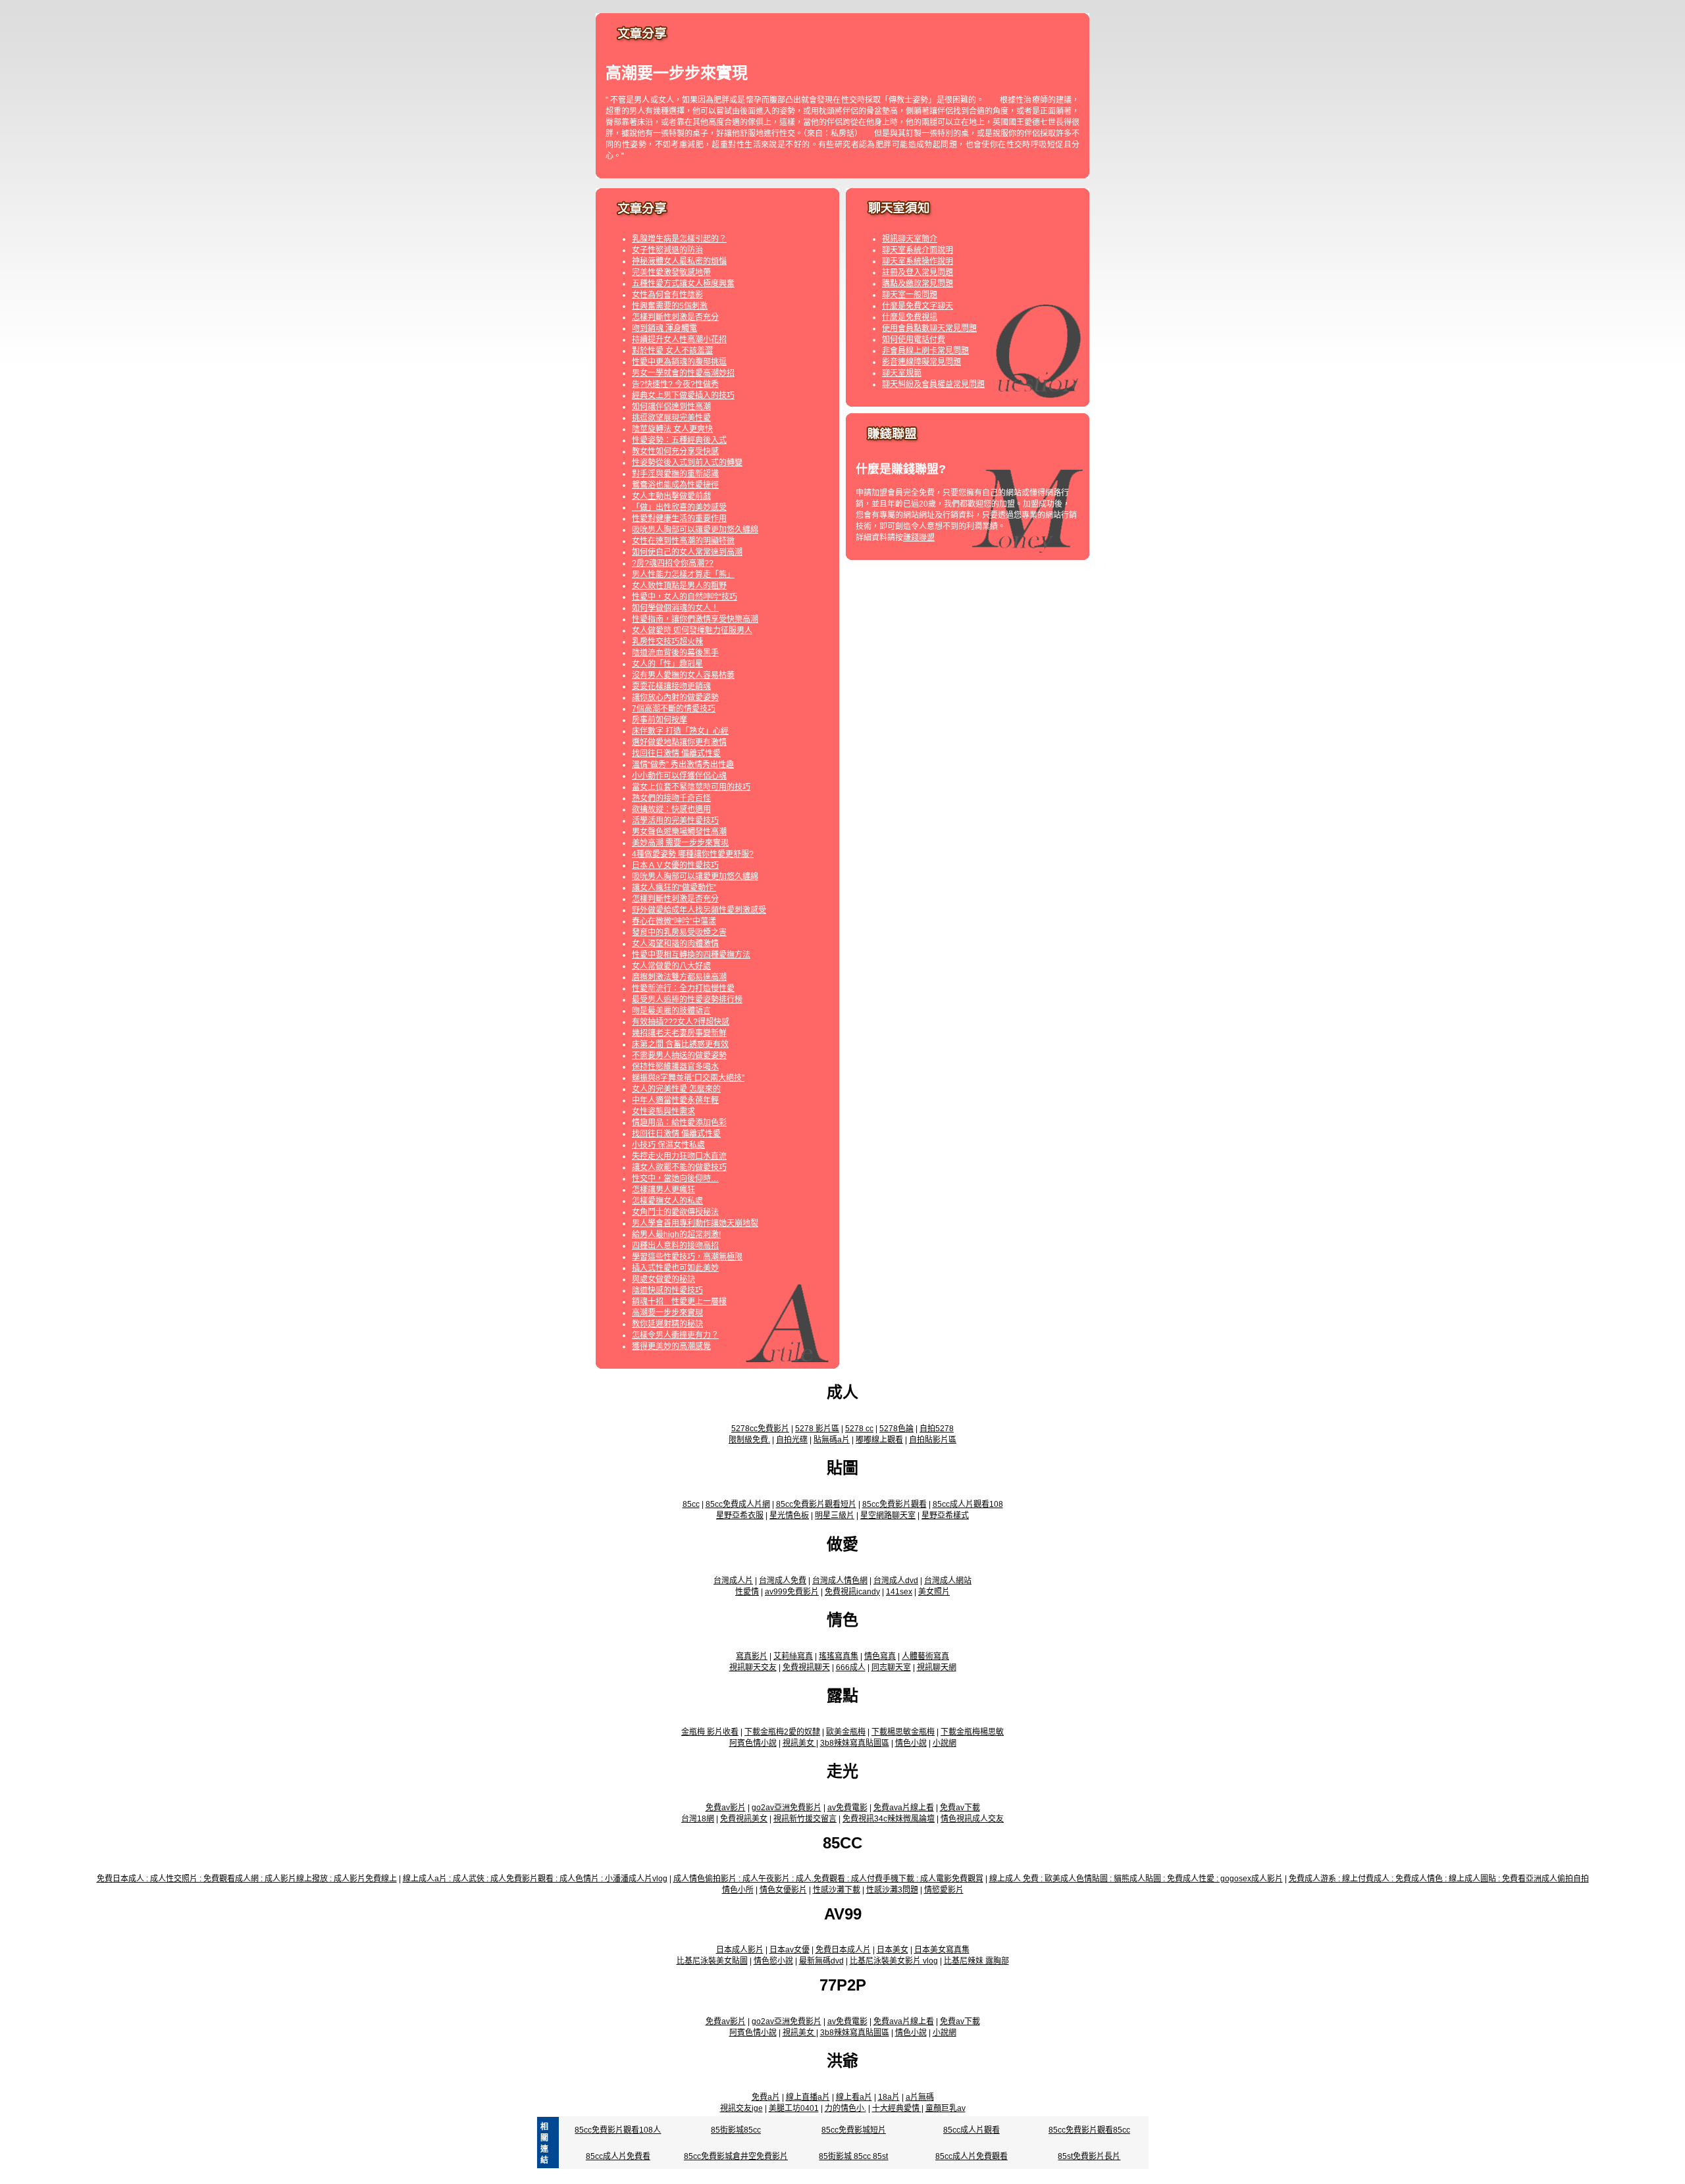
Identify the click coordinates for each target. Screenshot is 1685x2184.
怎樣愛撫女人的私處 (667, 1201)
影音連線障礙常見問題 (921, 362)
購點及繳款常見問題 (918, 284)
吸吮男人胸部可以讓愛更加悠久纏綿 (695, 530)
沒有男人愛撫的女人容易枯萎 (683, 675)
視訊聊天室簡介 (910, 239)
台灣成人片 (733, 1581)
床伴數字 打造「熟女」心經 (680, 731)
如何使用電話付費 (914, 340)
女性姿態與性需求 (663, 1111)
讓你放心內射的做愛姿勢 (675, 698)
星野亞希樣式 (945, 1515)
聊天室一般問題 (910, 295)
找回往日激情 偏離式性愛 (676, 753)
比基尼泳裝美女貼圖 (712, 1961)
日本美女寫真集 (942, 1950)
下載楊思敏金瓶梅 (903, 1732)
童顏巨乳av (946, 2108)
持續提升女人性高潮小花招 (679, 340)
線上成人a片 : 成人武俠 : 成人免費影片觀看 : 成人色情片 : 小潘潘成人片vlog (535, 1879)
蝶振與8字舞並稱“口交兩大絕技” (688, 1078)
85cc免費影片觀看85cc (1089, 2130)
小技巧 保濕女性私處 (668, 1145)
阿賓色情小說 (753, 1743)
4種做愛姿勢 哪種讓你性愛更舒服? (693, 854)
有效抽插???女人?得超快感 (681, 1022)
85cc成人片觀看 (972, 2130)
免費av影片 (726, 1808)
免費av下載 (960, 1808)
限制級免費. (749, 1440)
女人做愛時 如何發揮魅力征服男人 (692, 630)
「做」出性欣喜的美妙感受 (679, 507)
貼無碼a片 (832, 1440)
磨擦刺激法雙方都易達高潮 (679, 977)
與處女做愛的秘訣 (663, 1279)
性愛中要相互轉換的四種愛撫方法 (691, 955)
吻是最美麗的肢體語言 (671, 1011)
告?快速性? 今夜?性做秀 (675, 384)
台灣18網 (698, 1819)
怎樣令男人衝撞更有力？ (675, 1335)
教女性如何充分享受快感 (675, 451)
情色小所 (738, 1890)
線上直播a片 (808, 2097)
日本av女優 (790, 1950)
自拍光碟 (792, 1440)
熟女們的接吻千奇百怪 (671, 798)
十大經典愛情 (897, 2108)
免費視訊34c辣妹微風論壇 (889, 1819)
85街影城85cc (736, 2130)
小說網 (945, 1743)
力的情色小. (845, 2108)
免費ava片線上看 (904, 1808)
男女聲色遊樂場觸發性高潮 (679, 832)
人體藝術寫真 (925, 1656)
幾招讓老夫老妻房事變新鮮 (679, 1033)
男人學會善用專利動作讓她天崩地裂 (695, 1223)
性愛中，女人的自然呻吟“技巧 (685, 597)
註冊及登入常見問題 (918, 272)
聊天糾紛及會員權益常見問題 (933, 384)
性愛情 (747, 1592)
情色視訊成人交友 (972, 1819)
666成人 (851, 1667)
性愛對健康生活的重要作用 (679, 519)
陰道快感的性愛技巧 (667, 1290)
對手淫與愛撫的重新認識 (675, 474)
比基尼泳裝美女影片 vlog (894, 1961)
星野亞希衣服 (740, 1515)
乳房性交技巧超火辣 (667, 642)
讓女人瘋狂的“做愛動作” (674, 888)
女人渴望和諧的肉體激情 (675, 944)
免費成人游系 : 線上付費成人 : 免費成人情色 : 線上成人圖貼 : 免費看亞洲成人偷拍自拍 (1439, 1879)
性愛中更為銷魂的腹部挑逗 (679, 362)
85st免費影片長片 (1089, 2156)
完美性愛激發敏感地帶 (671, 272)
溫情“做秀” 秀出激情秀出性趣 (683, 765)
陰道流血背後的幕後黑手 (675, 653)
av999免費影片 (792, 1592)
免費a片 (766, 2097)
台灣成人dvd (896, 1581)
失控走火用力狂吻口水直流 (679, 1156)
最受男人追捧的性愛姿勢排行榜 (687, 1000)
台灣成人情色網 (840, 1581)
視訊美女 (799, 1743)
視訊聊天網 (937, 1667)
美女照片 (934, 1592)
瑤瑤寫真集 (839, 1656)
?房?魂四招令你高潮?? (673, 563)
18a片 (889, 2097)
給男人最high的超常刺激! (676, 1234)
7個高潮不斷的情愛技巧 (674, 709)
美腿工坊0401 (794, 2108)
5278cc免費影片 (760, 1429)
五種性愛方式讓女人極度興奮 (683, 284)
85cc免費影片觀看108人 (618, 2130)
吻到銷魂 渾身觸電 (664, 328)
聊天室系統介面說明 (918, 250)
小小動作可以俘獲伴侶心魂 (679, 776)
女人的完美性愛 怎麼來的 (676, 1089)
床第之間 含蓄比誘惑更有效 (680, 1044)
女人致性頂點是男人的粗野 (679, 586)
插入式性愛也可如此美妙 (675, 1268)
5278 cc (859, 1429)
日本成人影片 (740, 1950)
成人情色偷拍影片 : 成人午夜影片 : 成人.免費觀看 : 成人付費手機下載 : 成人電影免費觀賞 (828, 1879)
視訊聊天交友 (753, 1667)
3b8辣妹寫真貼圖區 (855, 1743)
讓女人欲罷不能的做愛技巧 (679, 1167)
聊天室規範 (902, 373)
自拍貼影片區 (933, 1440)
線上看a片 (854, 2097)
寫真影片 (752, 1656)
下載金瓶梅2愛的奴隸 (782, 1732)
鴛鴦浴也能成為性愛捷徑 (675, 485)
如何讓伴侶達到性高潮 (671, 407)
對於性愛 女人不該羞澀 (672, 351)
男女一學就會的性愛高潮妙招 (683, 373)
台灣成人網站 (948, 1581)
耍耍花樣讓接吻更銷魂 (671, 686)
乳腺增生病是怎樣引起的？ (679, 239)
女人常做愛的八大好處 (671, 966)
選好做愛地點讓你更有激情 (679, 742)
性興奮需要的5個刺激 (670, 306)
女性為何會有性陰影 (667, 295)
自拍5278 (937, 1429)
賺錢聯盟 (919, 538)
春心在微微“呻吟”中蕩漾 (674, 921)
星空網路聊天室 (888, 1515)
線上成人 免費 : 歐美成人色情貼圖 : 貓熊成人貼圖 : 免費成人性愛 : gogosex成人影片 (1136, 1879)
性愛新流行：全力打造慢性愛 (683, 988)
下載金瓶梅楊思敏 (972, 1732)
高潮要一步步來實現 (667, 1313)
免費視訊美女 (744, 1819)
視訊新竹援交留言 (805, 1819)
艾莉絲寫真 (793, 1656)
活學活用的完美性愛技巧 (675, 821)
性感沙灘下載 (837, 1890)
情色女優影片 (783, 1890)
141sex (899, 1592)
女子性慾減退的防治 (667, 250)
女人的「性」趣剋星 (667, 664)
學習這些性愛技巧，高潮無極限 (687, 1257)
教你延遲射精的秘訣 (667, 1324)
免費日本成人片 (843, 1950)
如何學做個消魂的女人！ (675, 608)
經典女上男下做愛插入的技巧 (683, 395)
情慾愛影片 (944, 1890)
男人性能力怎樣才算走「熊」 (683, 574)
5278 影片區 (817, 1429)
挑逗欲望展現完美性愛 (671, 418)
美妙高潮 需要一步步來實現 (680, 843)
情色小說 (911, 1743)
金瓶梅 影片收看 (710, 1732)
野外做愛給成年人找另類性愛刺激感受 (699, 910)
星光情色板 (789, 1515)
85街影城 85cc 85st (853, 2156)
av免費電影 (847, 1808)
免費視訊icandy (852, 1592)
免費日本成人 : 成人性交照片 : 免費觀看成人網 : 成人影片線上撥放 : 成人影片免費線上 (247, 1879)
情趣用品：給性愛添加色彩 (679, 1123)
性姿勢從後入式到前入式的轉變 (687, 463)
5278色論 (896, 1429)
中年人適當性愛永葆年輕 (675, 1100)
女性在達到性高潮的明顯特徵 (683, 541)
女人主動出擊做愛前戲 (671, 496)
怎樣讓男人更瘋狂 (663, 1190)
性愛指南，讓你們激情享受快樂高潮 (695, 619)
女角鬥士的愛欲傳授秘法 (675, 1212)
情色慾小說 (773, 1961)
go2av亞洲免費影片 (787, 1808)
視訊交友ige (741, 2108)
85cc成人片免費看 (618, 2156)
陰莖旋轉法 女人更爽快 (672, 429)
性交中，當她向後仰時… (675, 1179)
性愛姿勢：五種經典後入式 (679, 440)
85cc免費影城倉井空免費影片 (736, 2156)
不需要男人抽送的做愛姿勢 (679, 1055)
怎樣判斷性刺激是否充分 (675, 317)
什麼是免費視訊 (910, 317)
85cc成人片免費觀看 (972, 2156)
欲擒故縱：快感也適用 (671, 809)
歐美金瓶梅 (846, 1732)
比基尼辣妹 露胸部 (976, 1961)
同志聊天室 (891, 1667)
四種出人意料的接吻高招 (675, 1246)
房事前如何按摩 (660, 720)
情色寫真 (880, 1656)
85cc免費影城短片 (854, 2130)
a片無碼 (920, 2097)
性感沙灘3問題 (892, 1890)
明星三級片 (835, 1515)
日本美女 (893, 1950)
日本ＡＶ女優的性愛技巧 (675, 865)
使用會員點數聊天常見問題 (929, 328)
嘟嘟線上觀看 (879, 1440)
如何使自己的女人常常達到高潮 (687, 552)
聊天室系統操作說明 (918, 261)
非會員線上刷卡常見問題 (925, 351)
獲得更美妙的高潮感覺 (671, 1346)
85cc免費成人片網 (738, 1504)
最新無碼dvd (821, 1961)
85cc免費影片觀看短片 (816, 1504)
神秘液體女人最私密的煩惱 (679, 261)
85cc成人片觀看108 (968, 1504)
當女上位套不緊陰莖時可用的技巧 (691, 787)
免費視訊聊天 (806, 1667)
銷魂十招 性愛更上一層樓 (679, 1302)
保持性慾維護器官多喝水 (675, 1067)
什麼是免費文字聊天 (918, 306)
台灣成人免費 (783, 1581)
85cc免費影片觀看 (894, 1504)
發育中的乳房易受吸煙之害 (679, 932)
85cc (691, 1504)
